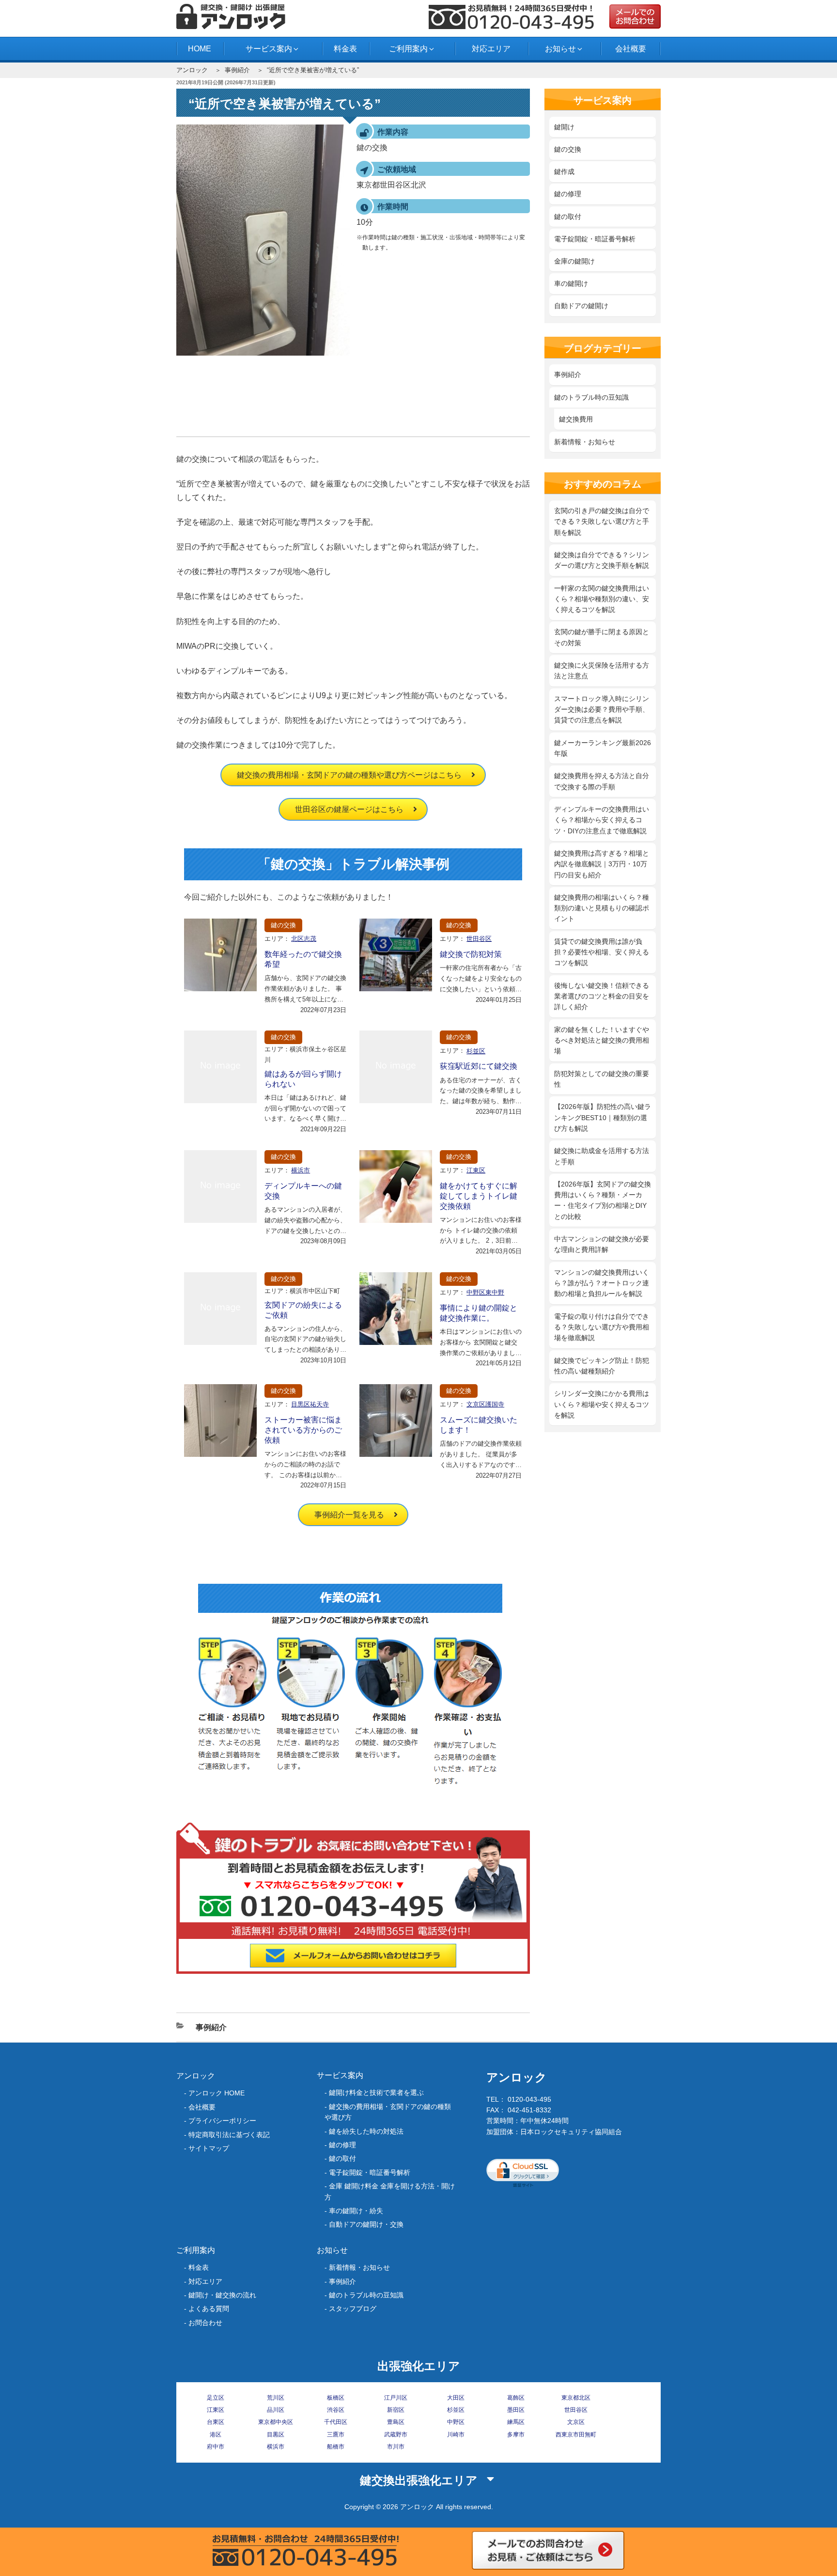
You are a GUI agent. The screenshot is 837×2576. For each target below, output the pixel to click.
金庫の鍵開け (574, 261)
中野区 (456, 2422)
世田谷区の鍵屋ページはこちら (349, 809)
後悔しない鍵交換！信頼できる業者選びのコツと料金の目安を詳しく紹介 (602, 996)
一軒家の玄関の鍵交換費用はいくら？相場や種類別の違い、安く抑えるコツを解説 (602, 599)
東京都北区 (576, 2398)
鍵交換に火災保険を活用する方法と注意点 (602, 671)
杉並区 (476, 1051)
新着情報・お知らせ (585, 442)
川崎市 (456, 2435)
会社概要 (631, 49)
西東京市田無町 (576, 2435)
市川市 (396, 2447)
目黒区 (276, 2435)
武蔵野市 (396, 2435)
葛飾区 (516, 2398)
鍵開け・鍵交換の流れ (222, 2295)
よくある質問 (209, 2309)
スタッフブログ (353, 2309)
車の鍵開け (571, 283)
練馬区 (516, 2422)
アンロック (192, 70)
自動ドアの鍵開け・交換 (366, 2224)
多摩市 (516, 2435)
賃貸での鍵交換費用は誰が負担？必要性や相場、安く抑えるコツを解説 (602, 952)
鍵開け (564, 127)
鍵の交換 (283, 925)
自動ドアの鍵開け (581, 306)
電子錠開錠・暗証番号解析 (595, 239)
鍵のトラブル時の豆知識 (591, 397)
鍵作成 (564, 172)
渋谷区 (336, 2410)
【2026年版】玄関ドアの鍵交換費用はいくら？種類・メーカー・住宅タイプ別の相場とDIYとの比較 (603, 1200)
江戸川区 (396, 2398)
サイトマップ (209, 2148)
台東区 (216, 2422)
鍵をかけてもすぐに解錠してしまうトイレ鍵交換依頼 (479, 1196)
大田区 (456, 2398)
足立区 (216, 2398)
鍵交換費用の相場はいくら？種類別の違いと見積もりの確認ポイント (602, 908)
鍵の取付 (568, 217)
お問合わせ (205, 2323)
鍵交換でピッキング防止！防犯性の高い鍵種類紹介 (602, 1366)
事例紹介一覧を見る (349, 1515)
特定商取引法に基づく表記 (229, 2135)
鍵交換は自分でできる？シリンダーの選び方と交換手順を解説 (602, 560)
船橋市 (336, 2447)
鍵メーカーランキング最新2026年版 (603, 748)
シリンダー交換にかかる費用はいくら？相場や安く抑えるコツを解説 (602, 1404)
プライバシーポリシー (222, 2121)
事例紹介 (237, 70)
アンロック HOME (217, 2093)
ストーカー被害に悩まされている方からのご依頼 (303, 1430)
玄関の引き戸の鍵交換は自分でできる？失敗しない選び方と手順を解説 (602, 522)
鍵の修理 (568, 194)
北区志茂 (304, 939)
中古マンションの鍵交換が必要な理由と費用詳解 (602, 1244)
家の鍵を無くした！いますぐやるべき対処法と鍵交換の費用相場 (602, 1040)
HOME (200, 49)
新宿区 (396, 2410)
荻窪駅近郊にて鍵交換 (479, 1066)
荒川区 (276, 2398)
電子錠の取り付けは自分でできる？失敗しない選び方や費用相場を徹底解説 (602, 1327)
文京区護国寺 (485, 1404)
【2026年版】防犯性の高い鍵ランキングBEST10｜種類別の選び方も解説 (603, 1117)
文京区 (576, 2422)
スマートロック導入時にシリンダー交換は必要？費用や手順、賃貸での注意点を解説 (602, 710)
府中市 (216, 2447)
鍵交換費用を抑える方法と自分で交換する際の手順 (602, 781)
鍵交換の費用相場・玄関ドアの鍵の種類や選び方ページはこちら (349, 775)
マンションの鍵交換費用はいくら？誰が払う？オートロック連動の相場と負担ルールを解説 (602, 1283)
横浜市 (301, 1170)
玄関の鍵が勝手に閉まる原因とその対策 (602, 637)
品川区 (276, 2410)
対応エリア (491, 49)
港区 (216, 2435)
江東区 (476, 1170)
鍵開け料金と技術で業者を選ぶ (376, 2092)
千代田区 (336, 2422)
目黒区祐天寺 (310, 1404)
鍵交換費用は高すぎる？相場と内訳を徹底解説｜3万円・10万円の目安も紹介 (602, 864)
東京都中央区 (276, 2422)
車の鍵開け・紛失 (356, 2211)
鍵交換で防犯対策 (471, 954)
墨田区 (516, 2410)
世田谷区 (479, 939)
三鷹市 (336, 2435)
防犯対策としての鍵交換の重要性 (602, 1079)
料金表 (345, 49)
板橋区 (336, 2398)
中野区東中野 (485, 1292)
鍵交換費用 (576, 419)
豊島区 (396, 2422)
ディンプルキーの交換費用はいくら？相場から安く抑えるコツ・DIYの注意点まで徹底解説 (602, 820)
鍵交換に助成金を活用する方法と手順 (602, 1156)
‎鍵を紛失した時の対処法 (366, 2131)
